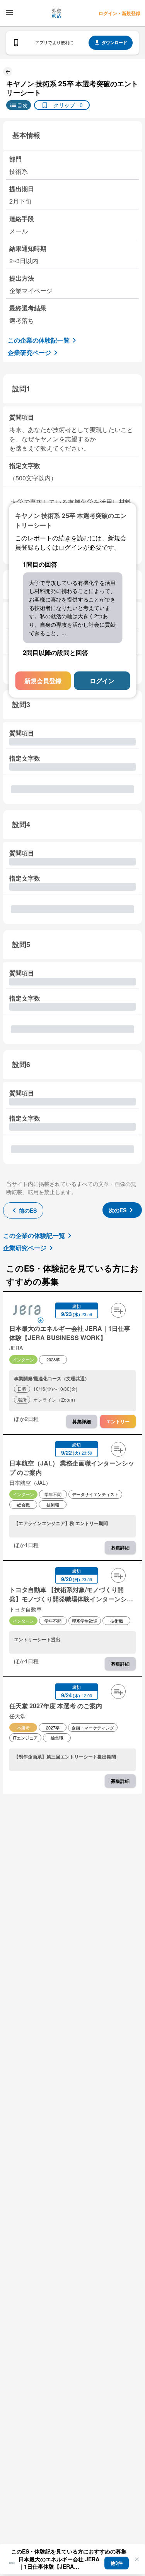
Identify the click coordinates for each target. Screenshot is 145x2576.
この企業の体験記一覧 (39, 340)
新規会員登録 (43, 681)
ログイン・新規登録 (119, 13)
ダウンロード (114, 42)
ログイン (102, 681)
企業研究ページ (29, 352)
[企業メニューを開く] (27, 1311)
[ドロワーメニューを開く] (9, 12)
